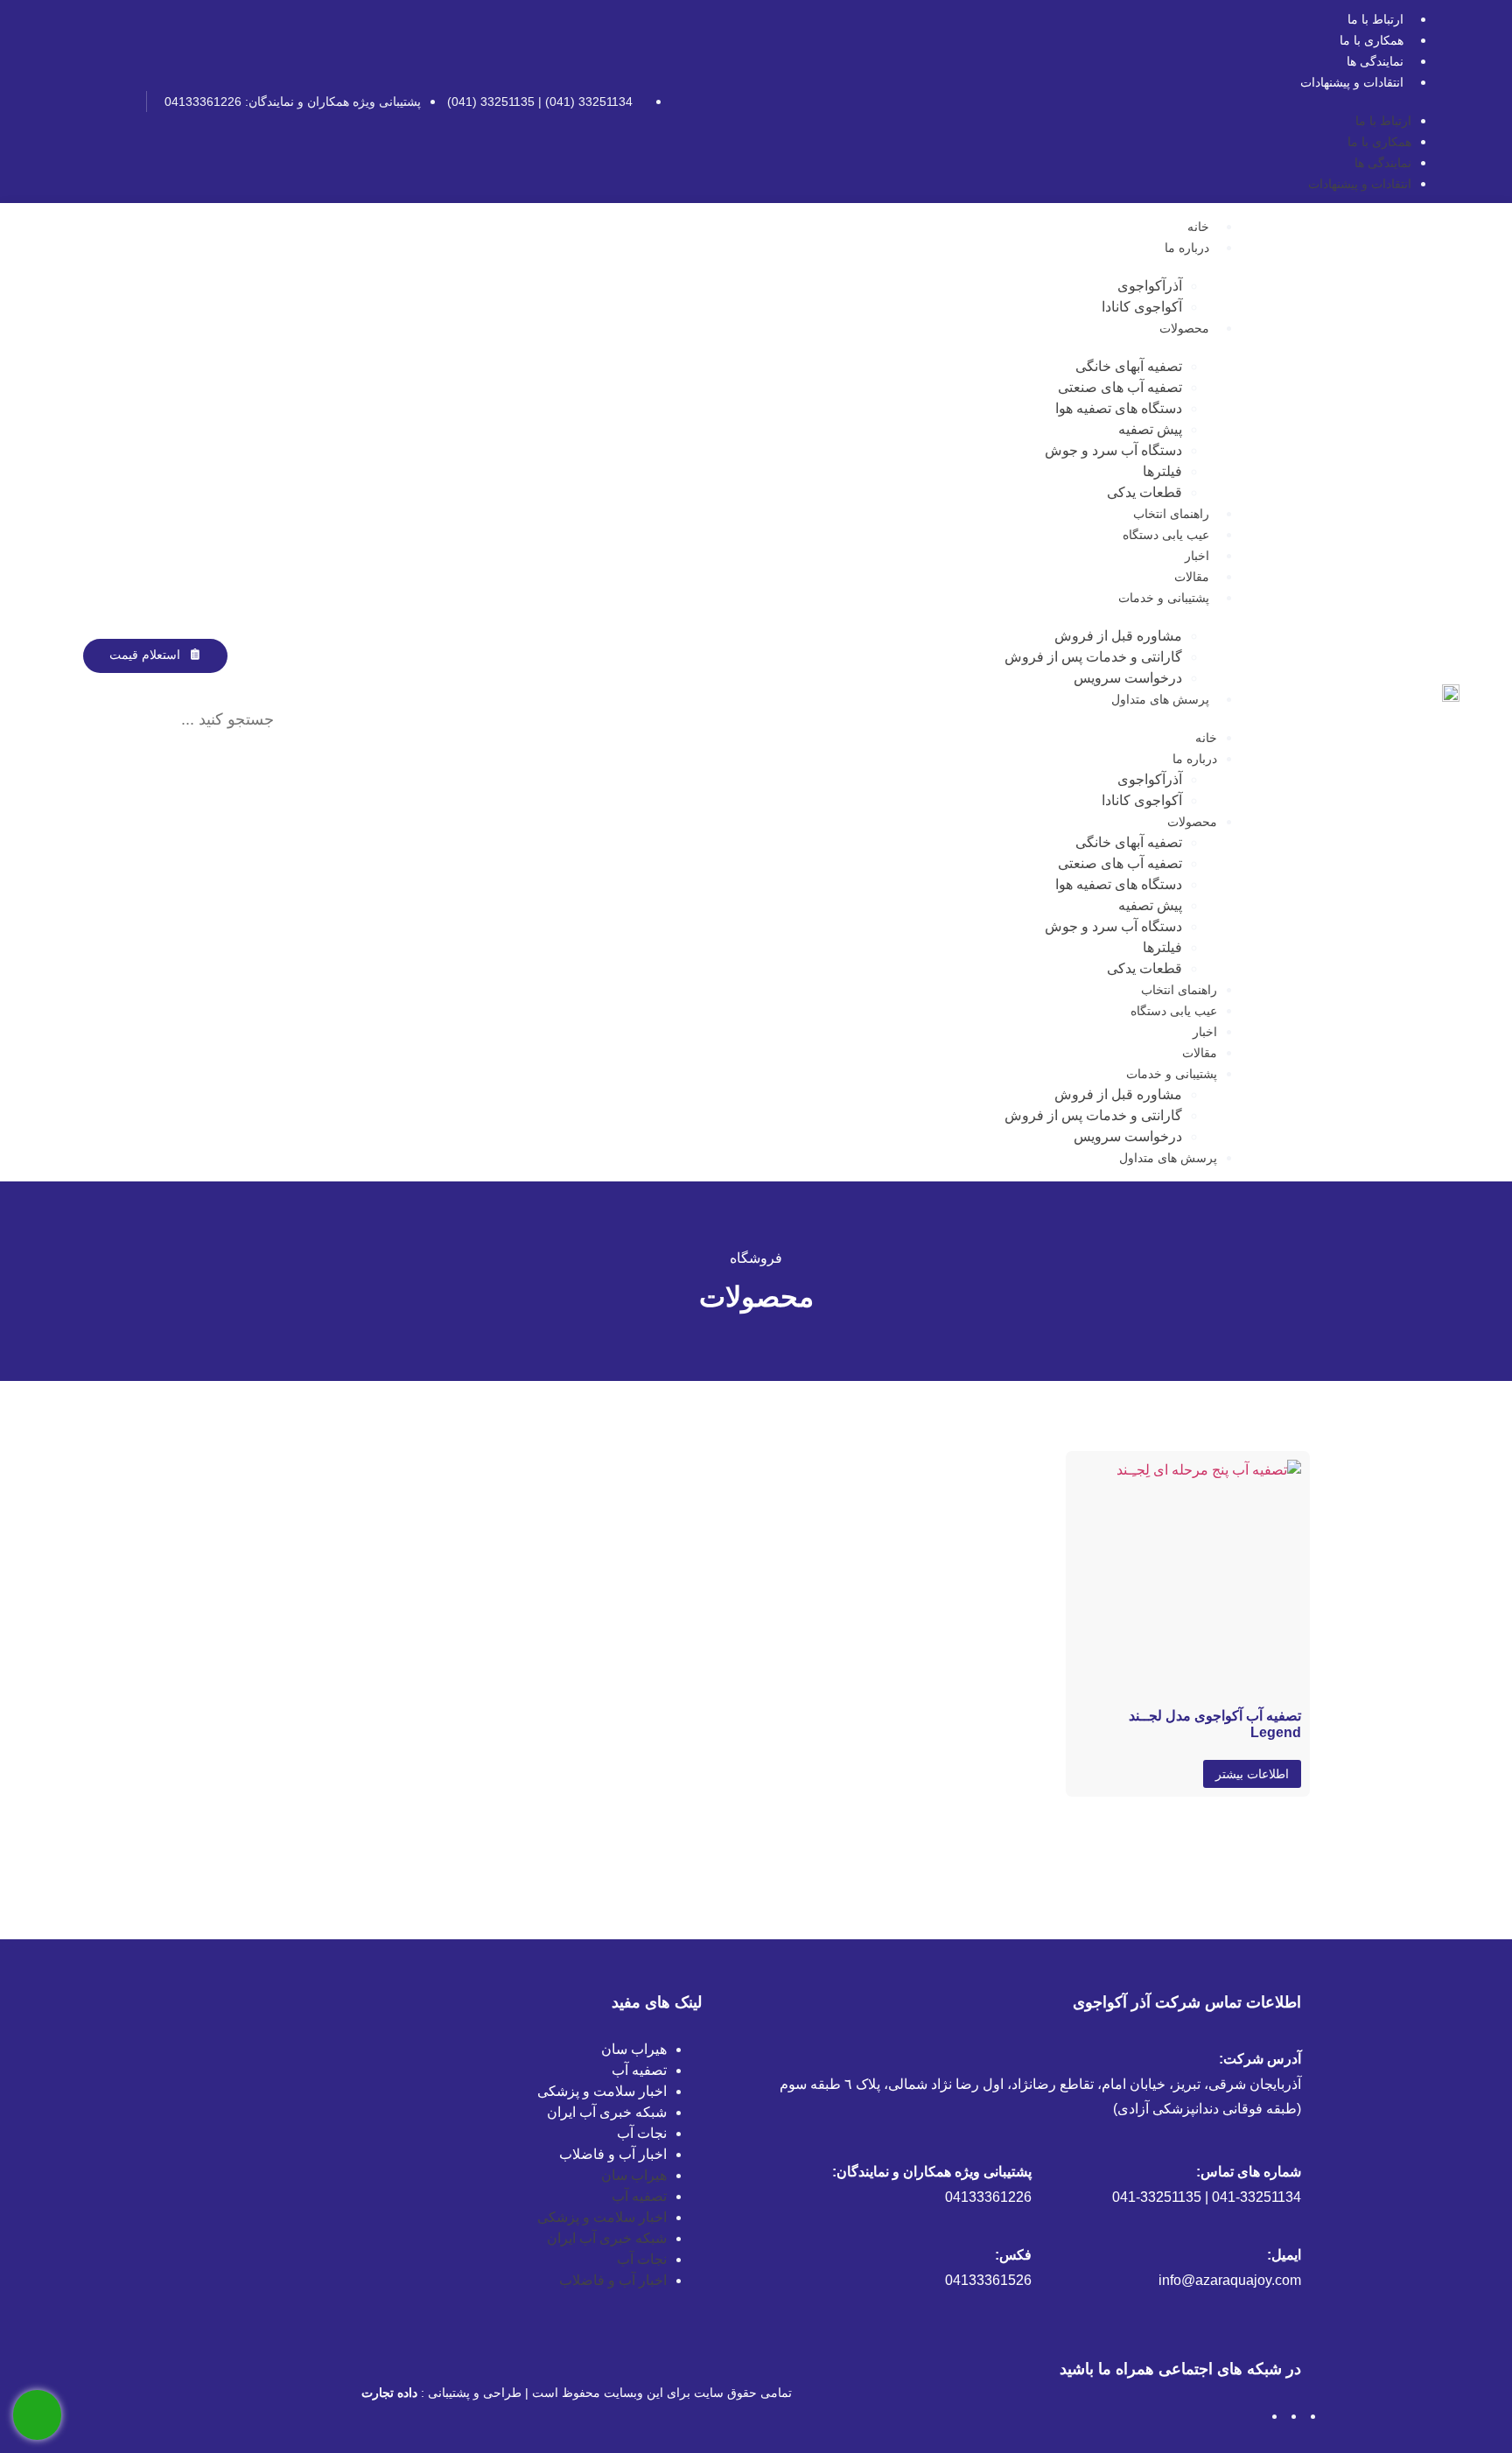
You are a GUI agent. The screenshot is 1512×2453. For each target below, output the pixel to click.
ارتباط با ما (1375, 19)
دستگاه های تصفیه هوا (1119, 408)
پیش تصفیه (1150, 429)
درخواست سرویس (1128, 678)
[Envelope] (63, 102)
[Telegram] (92, 102)
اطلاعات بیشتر (1252, 1774)
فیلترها (1162, 471)
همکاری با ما (1372, 40)
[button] (172, 683)
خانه (1198, 227)
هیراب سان (634, 2049)
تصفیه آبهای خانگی (1129, 366)
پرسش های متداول (1160, 699)
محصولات (1184, 328)
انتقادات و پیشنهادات (1352, 82)
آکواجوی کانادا (1142, 307)
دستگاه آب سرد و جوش (1113, 450)
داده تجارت (389, 2393)
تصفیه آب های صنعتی (1120, 387)
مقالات (1192, 577)
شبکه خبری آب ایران (607, 2112)
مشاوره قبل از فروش (1118, 636)
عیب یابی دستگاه (1166, 535)
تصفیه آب (639, 2070)
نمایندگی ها (1375, 61)
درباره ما (1187, 248)
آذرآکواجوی (1150, 286)
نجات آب (642, 2133)
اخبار (1197, 556)
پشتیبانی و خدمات (1164, 598)
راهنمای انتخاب (1171, 514)
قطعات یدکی (1144, 492)
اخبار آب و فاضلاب (613, 2154)
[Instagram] (121, 102)
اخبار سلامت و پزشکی (602, 2091)
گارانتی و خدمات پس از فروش (1093, 657)
